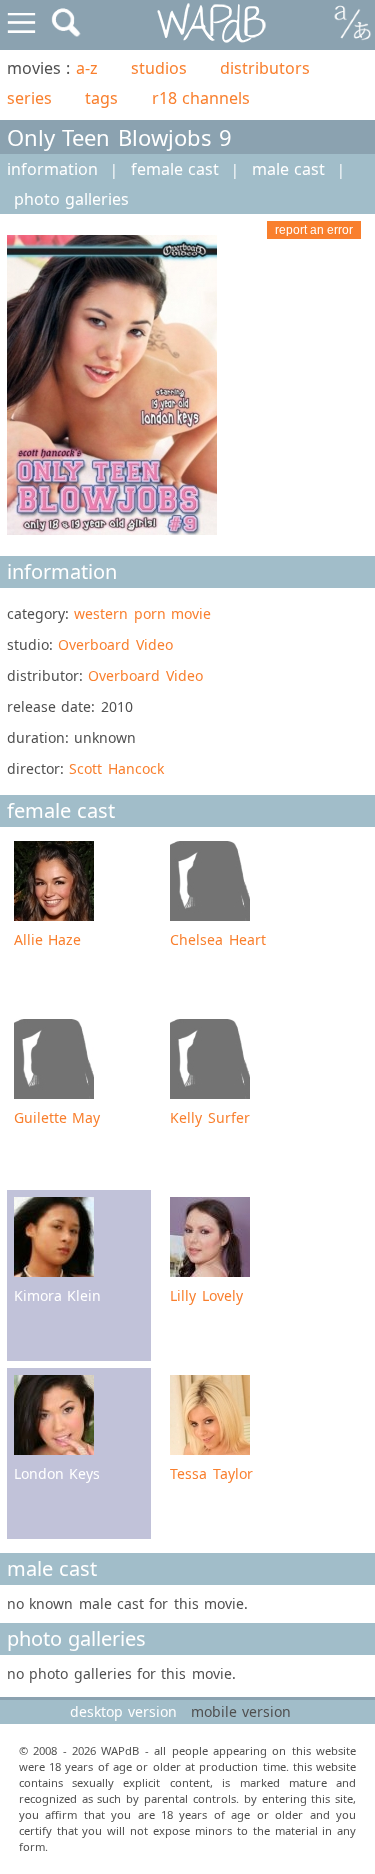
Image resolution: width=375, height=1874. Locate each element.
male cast (288, 169)
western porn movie (142, 613)
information (52, 169)
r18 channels (201, 98)
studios (159, 68)
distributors (265, 68)
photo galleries (71, 199)
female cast (175, 169)
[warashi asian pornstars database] (212, 23)
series (29, 98)
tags (101, 98)
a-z (87, 68)
